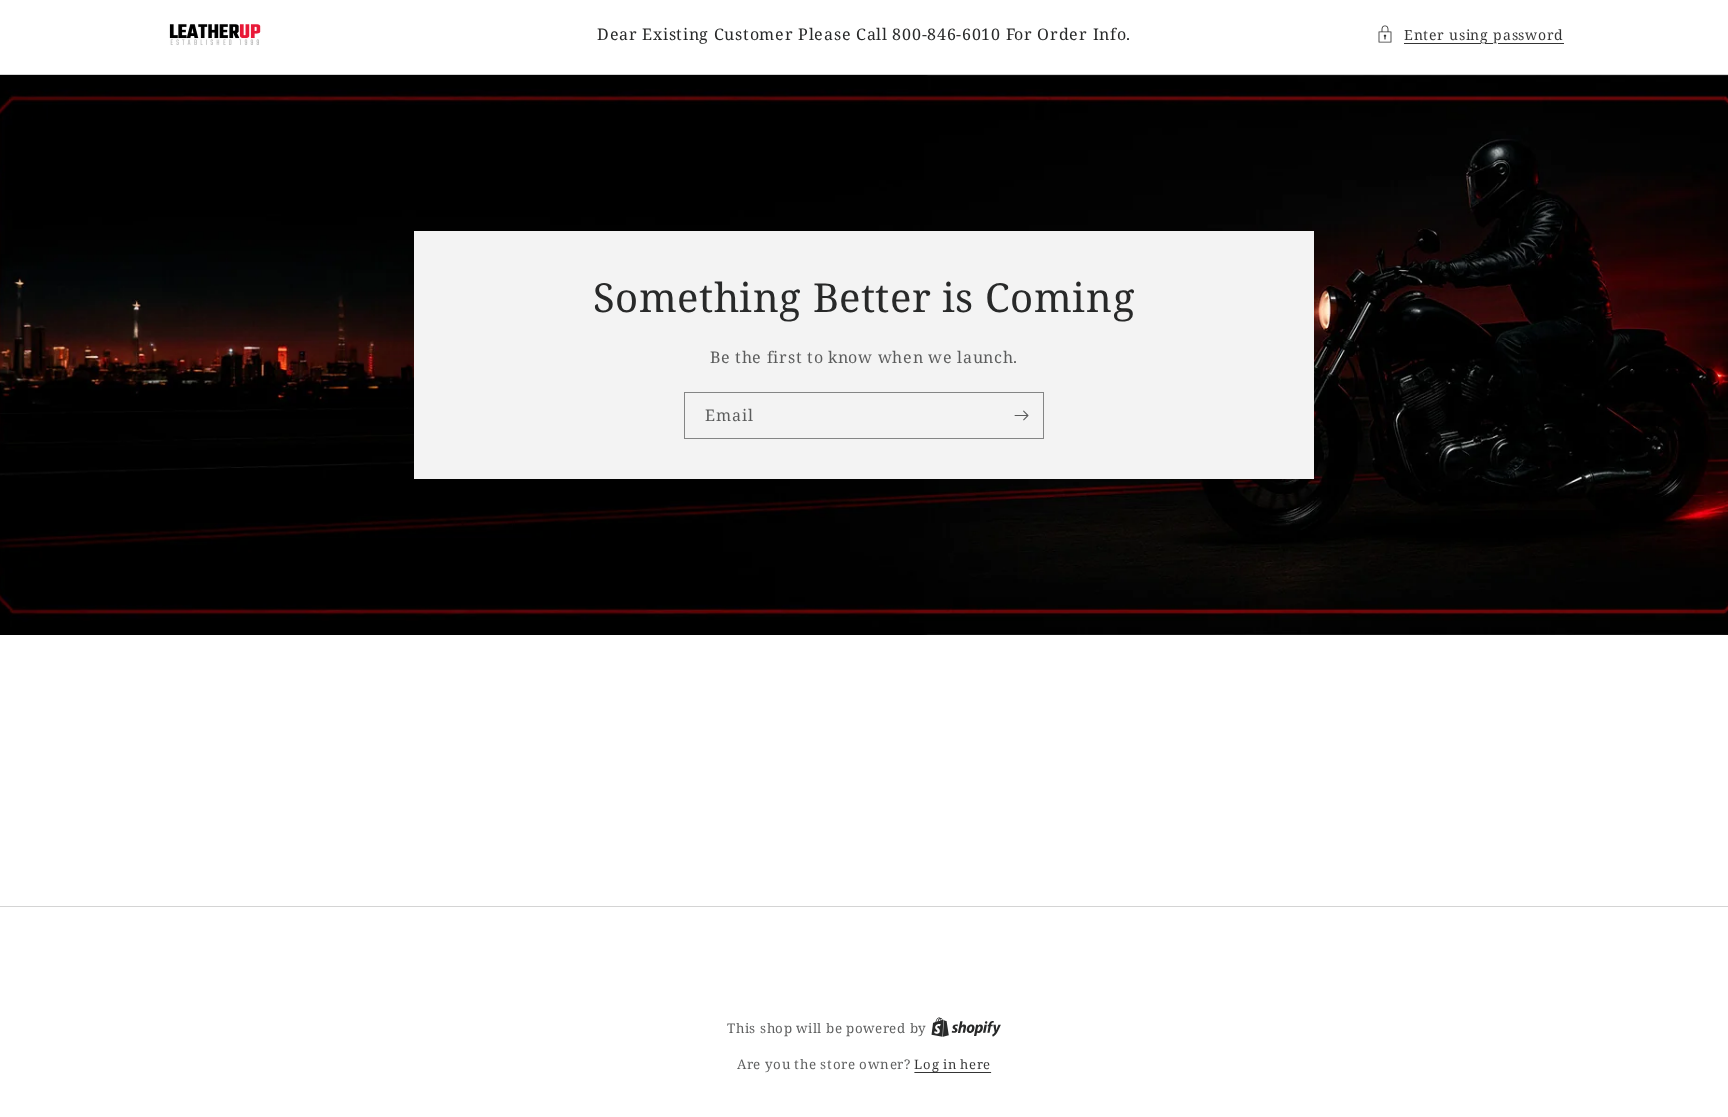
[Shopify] (966, 1028)
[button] (1470, 34)
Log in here (952, 1064)
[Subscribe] (1021, 415)
